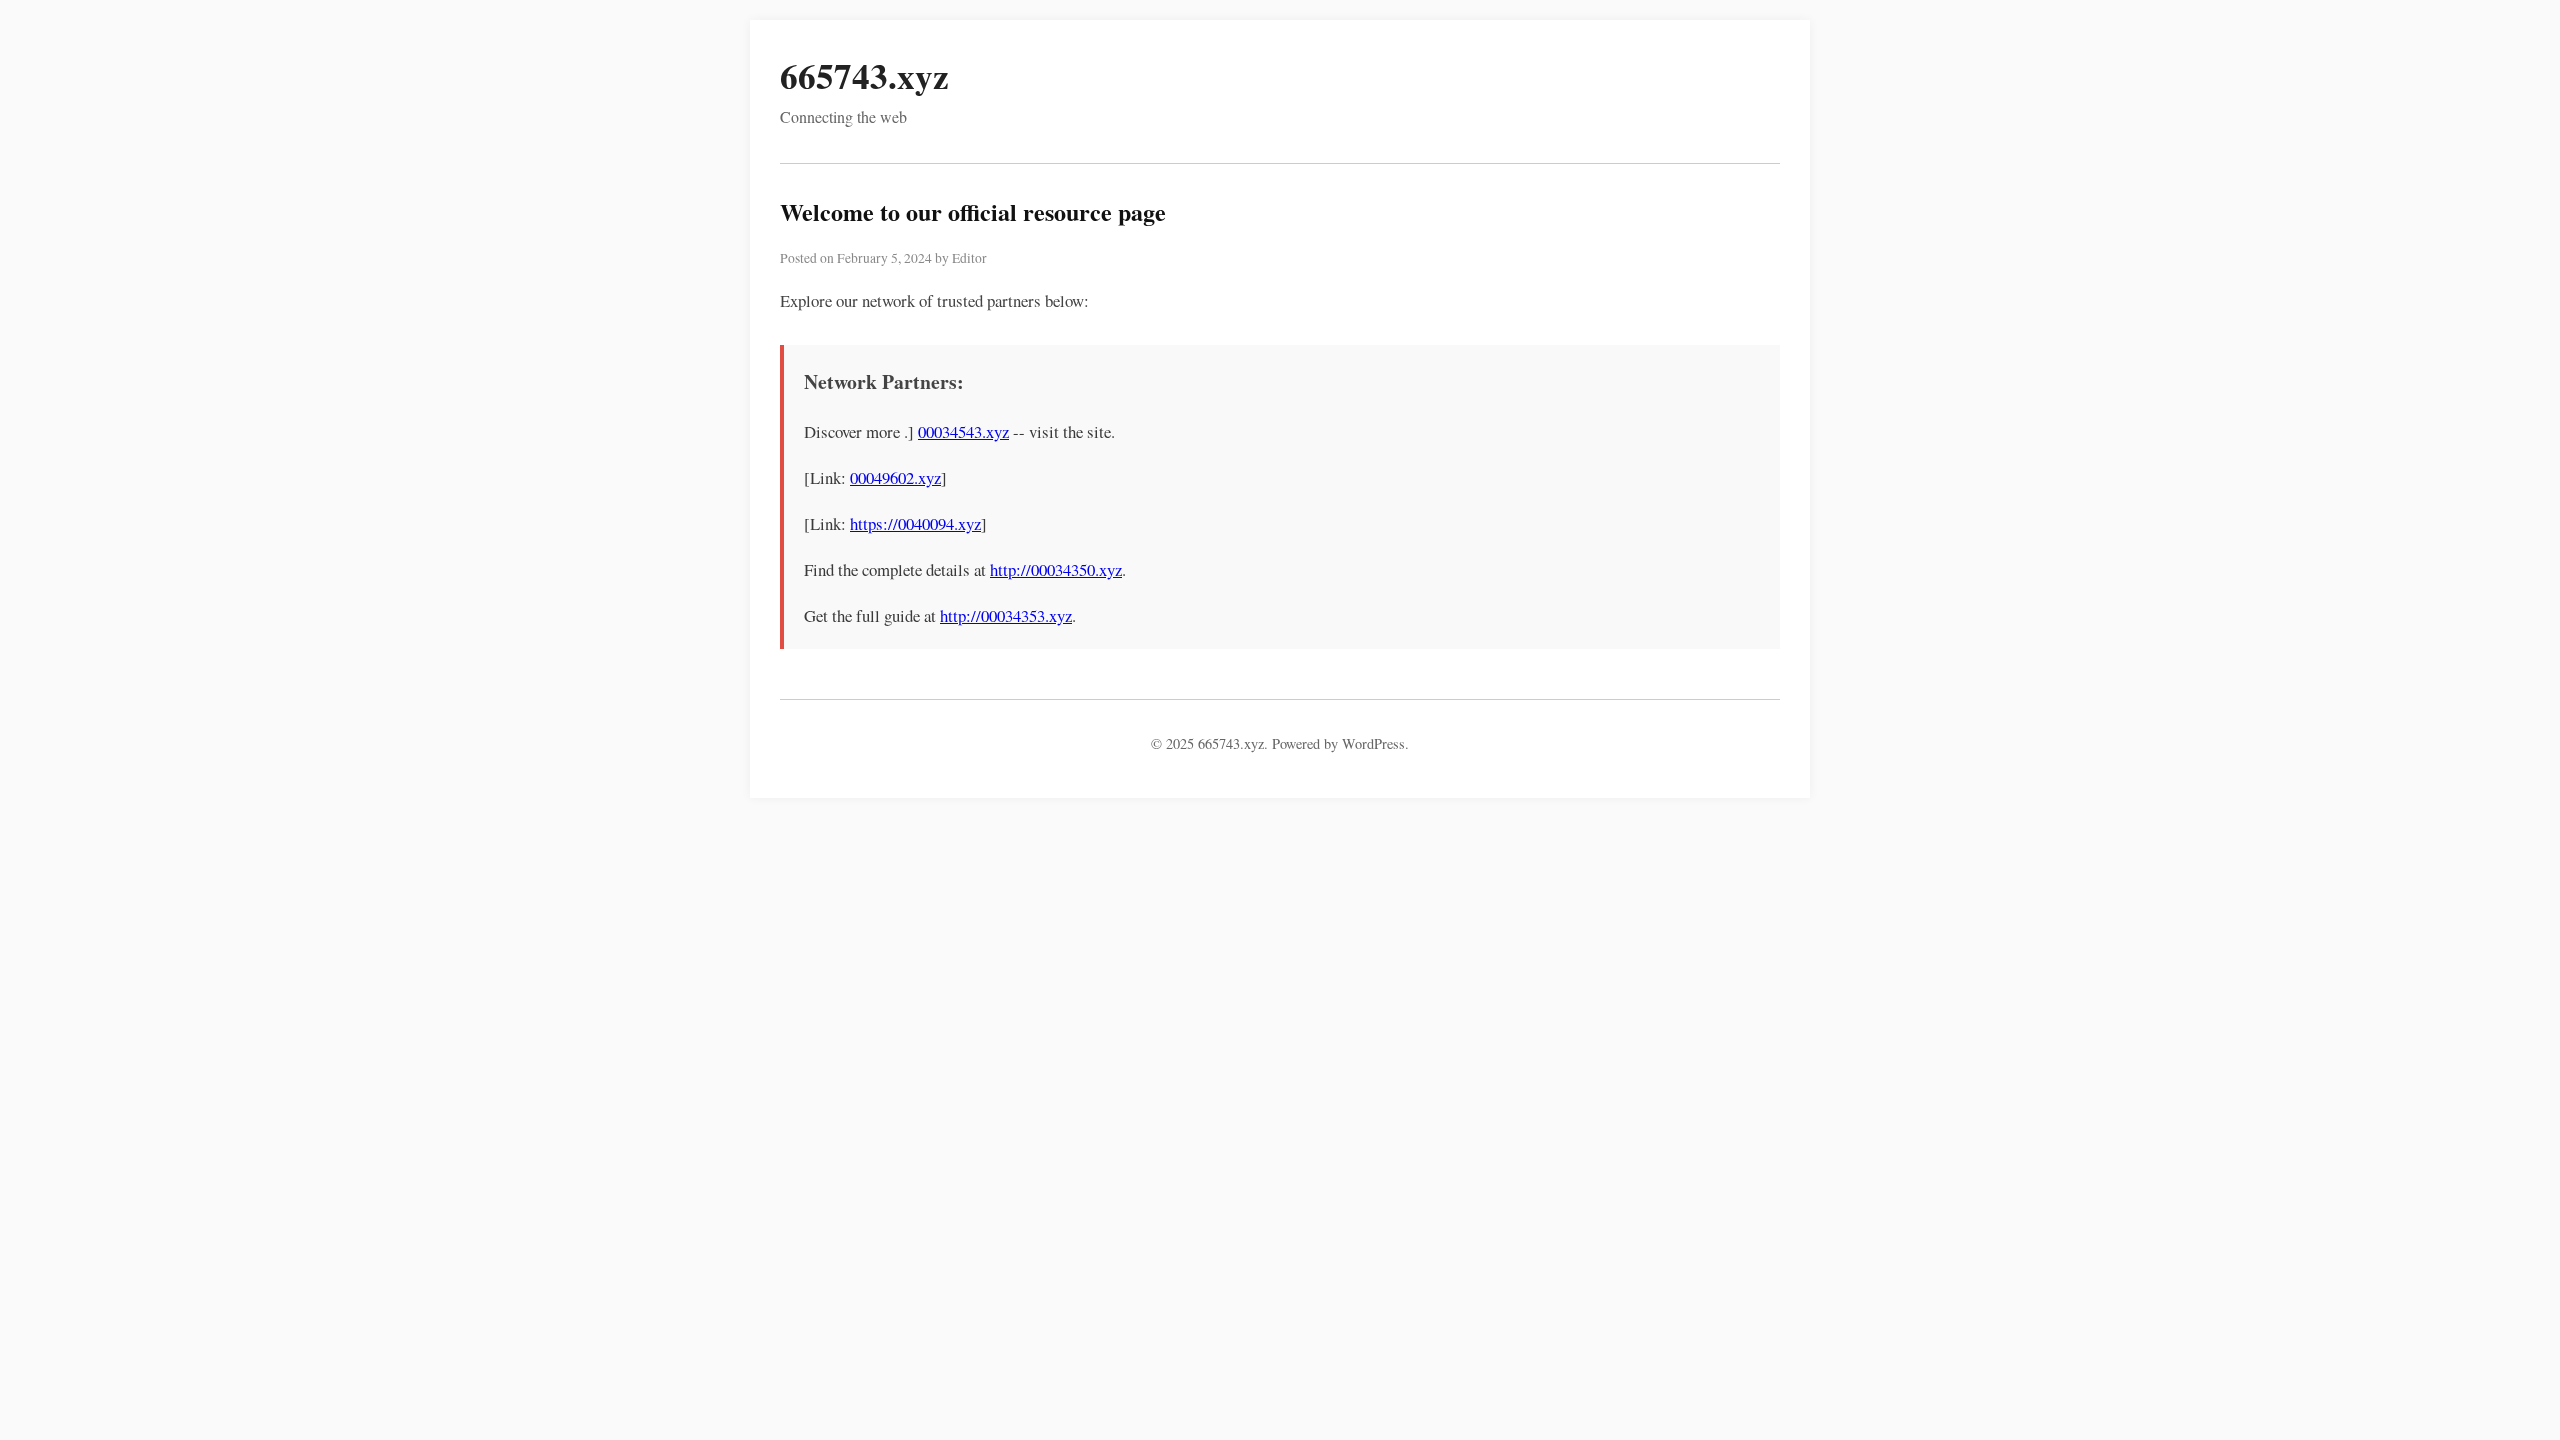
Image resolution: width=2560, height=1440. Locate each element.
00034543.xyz (963, 431)
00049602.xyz (895, 477)
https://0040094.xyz (915, 523)
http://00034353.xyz (1006, 615)
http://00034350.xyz (1056, 569)
